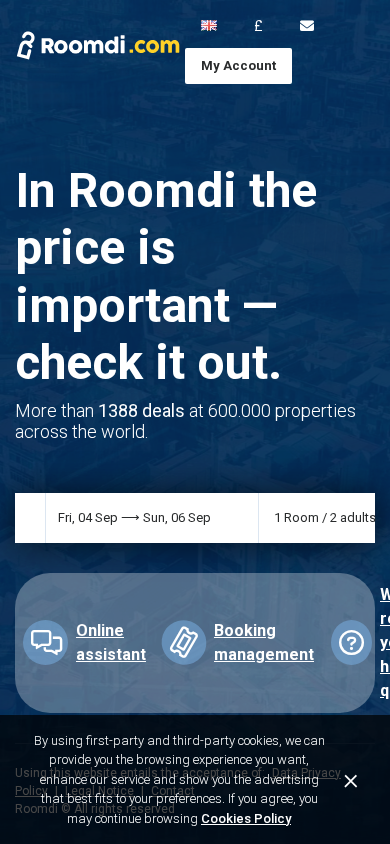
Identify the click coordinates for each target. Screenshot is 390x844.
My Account (238, 65)
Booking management (264, 642)
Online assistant (111, 642)
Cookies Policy (246, 818)
